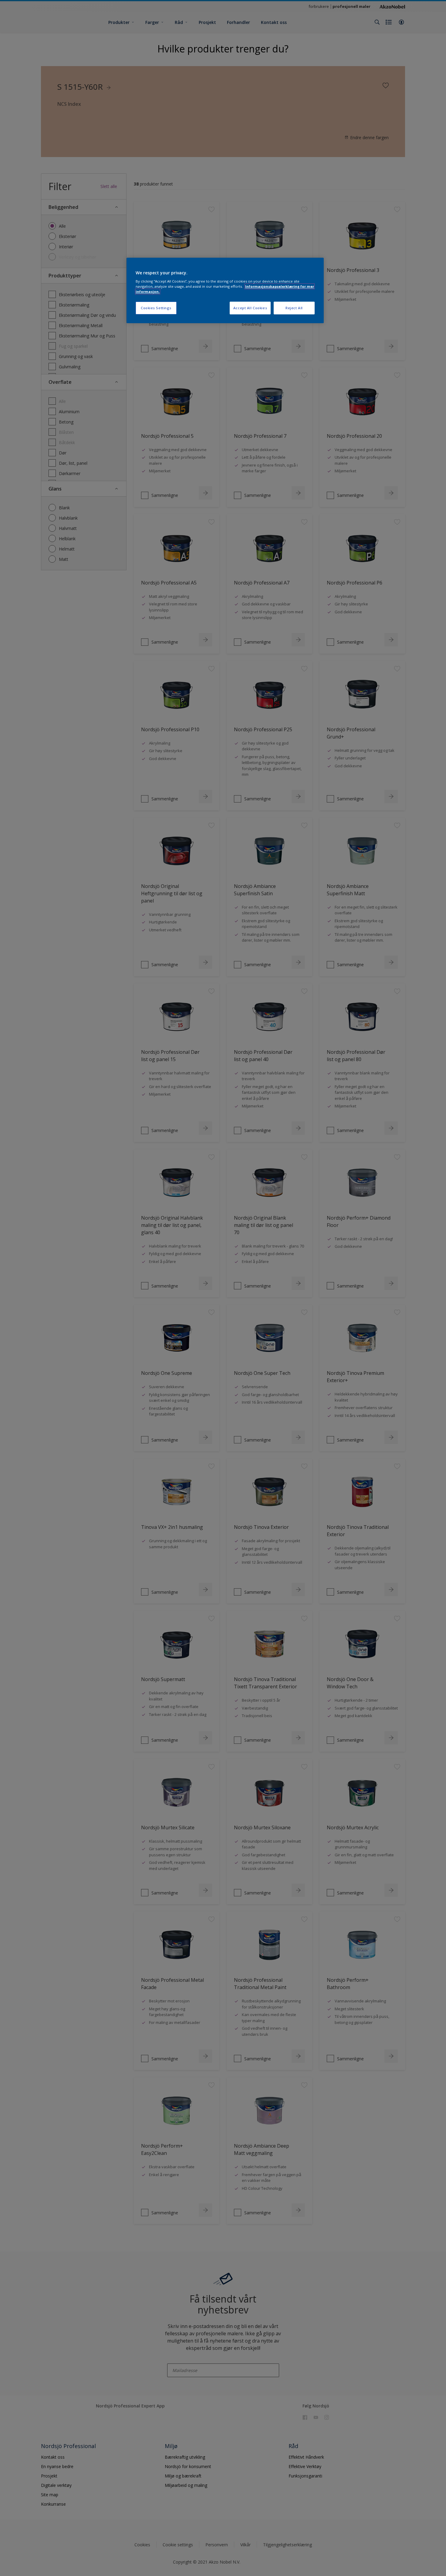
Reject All (294, 308)
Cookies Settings (156, 308)
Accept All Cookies (250, 308)
